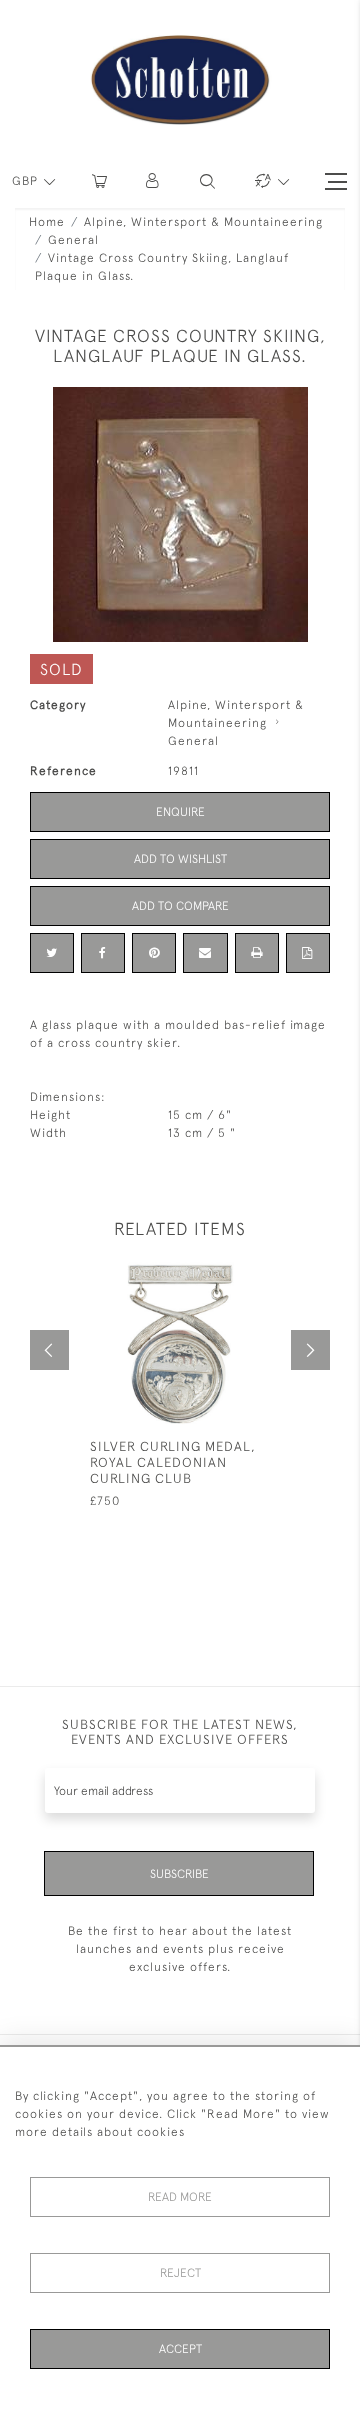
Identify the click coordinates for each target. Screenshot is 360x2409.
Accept (180, 2349)
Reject (180, 2273)
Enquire (180, 812)
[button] (153, 181)
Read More (180, 2197)
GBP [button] (27, 181)
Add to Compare (180, 906)
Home (47, 222)
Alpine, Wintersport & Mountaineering (203, 222)
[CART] (99, 181)
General (73, 240)
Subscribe (179, 1874)
